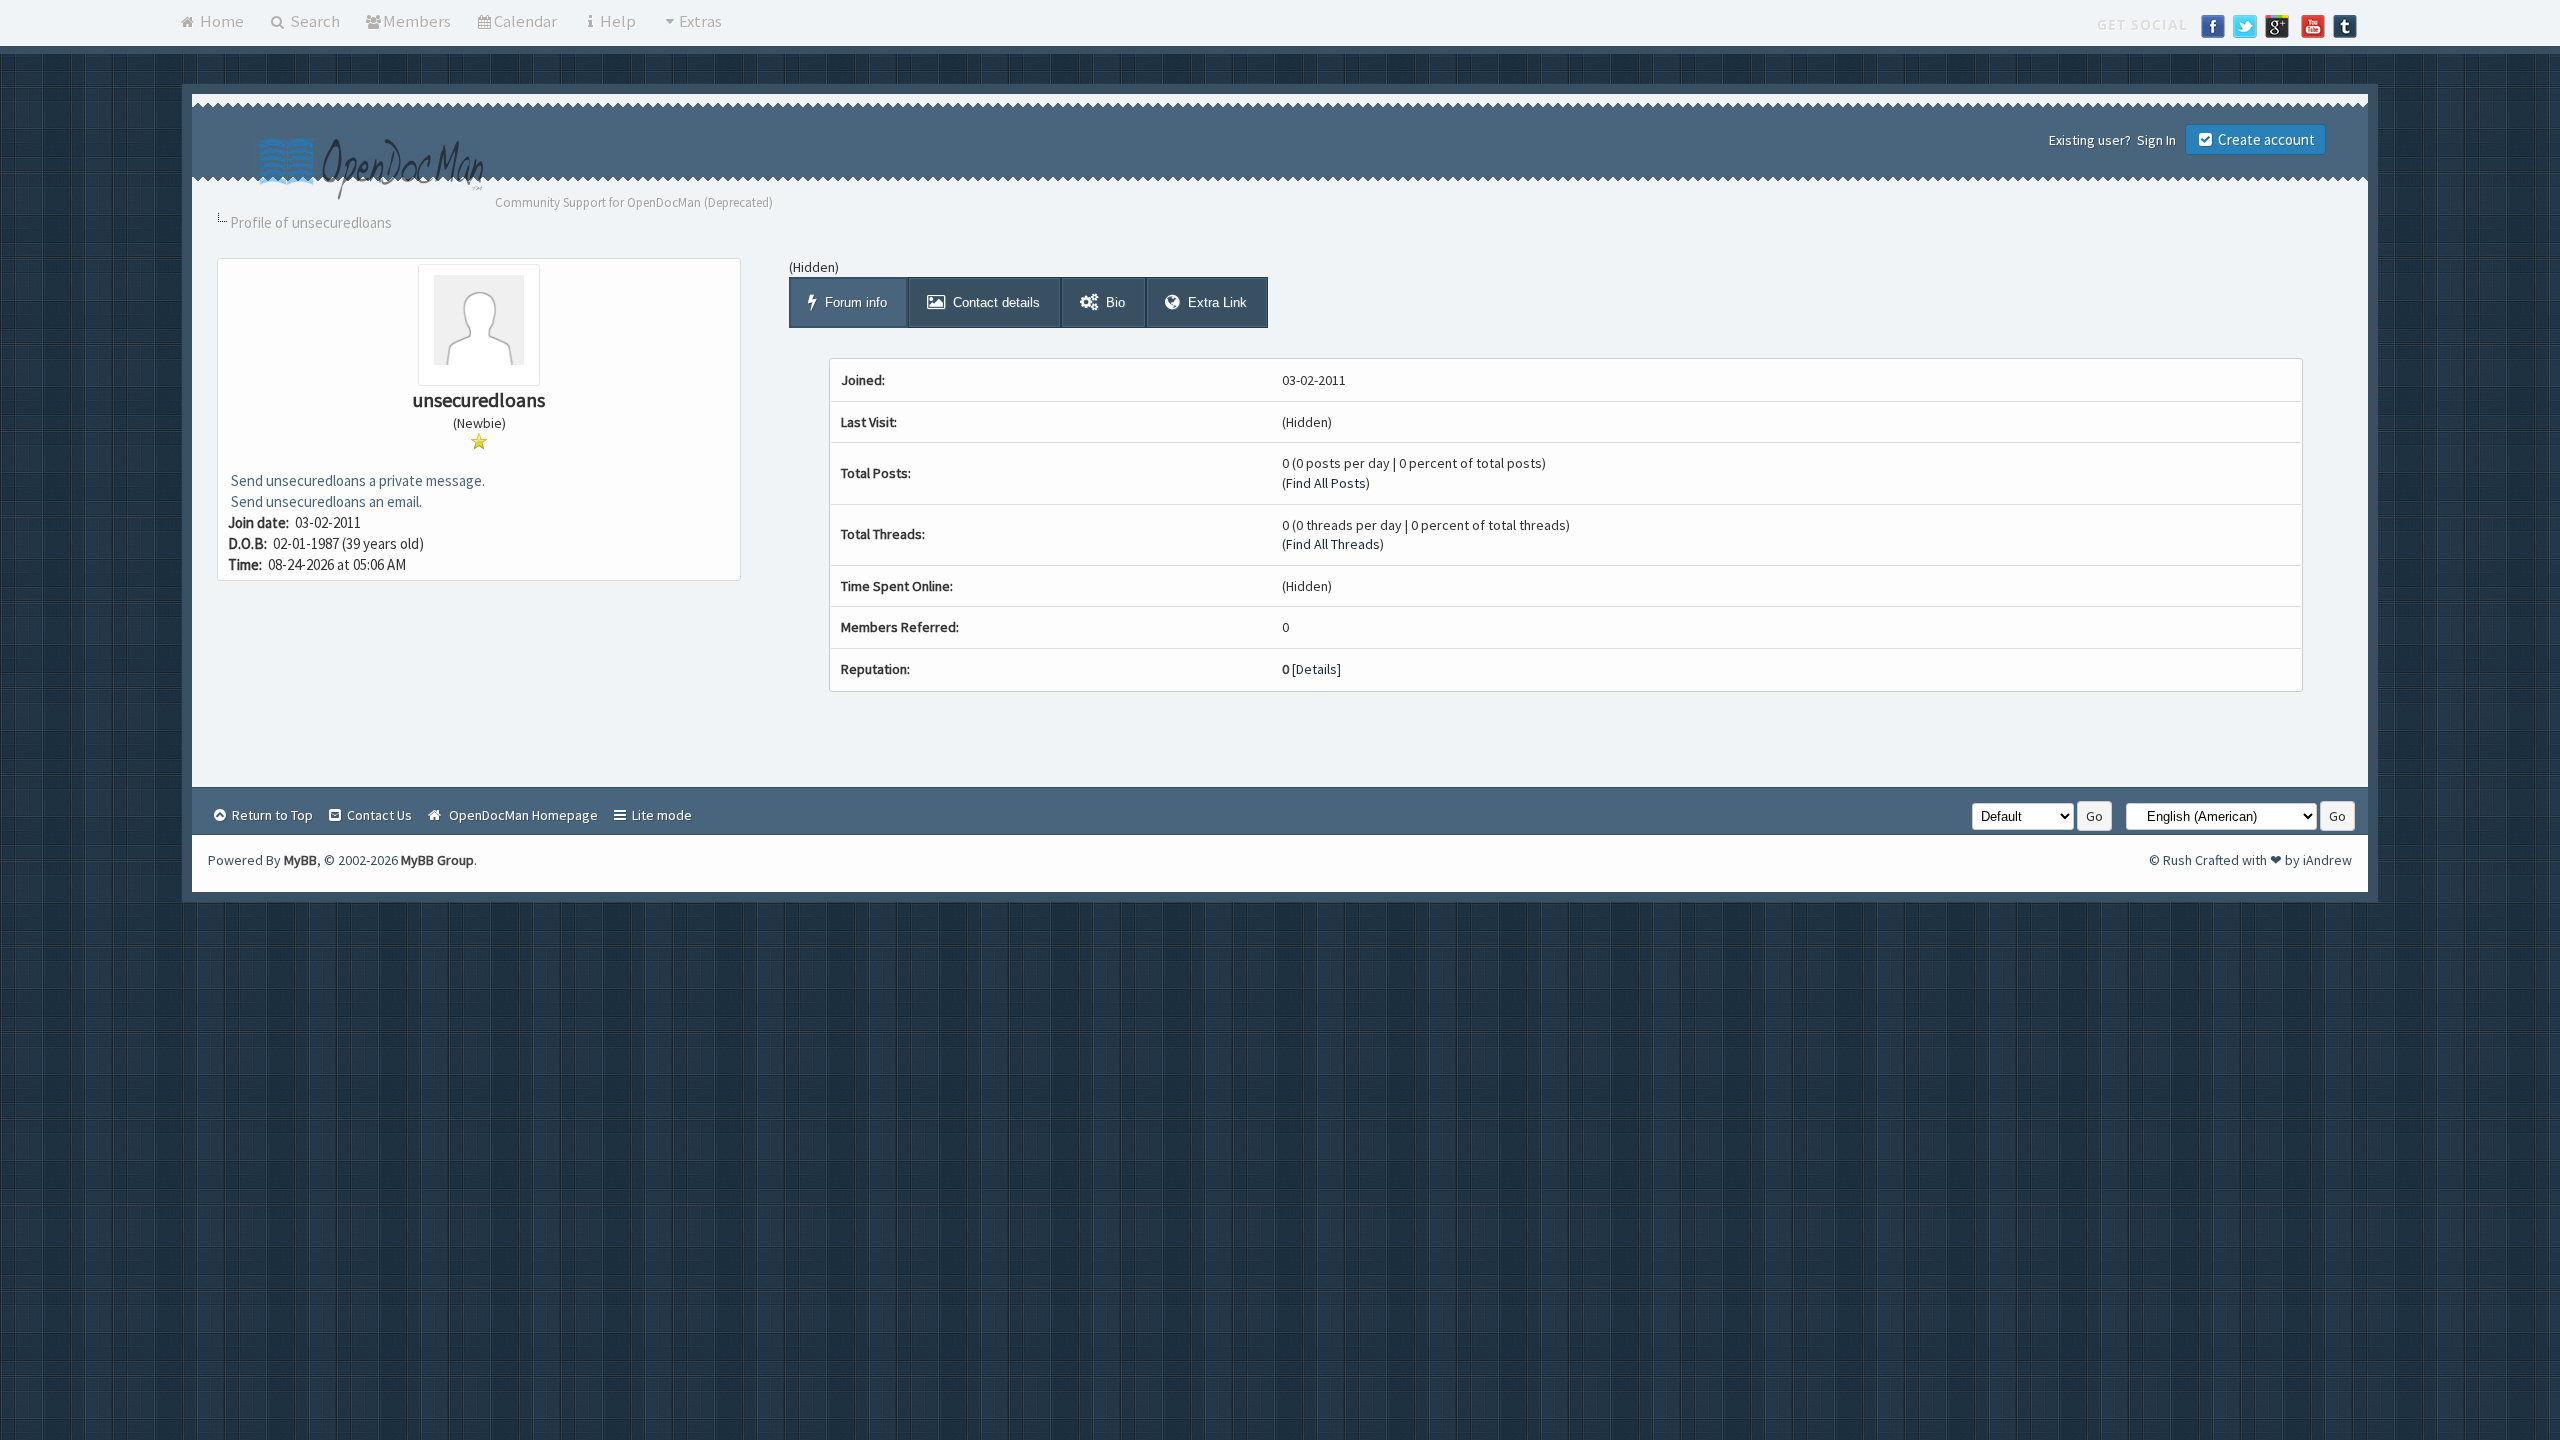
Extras (700, 21)
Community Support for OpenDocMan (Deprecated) (634, 202)
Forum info (856, 302)
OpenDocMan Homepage (520, 815)
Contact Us (378, 815)
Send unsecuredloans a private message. (356, 480)
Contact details (996, 302)
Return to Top (271, 815)
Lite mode (660, 815)
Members (417, 21)
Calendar (525, 21)
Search (313, 21)
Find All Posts (1326, 483)
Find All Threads (1333, 544)
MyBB (300, 860)
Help (618, 21)
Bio (1115, 302)
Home (220, 21)
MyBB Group (437, 860)
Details (1316, 669)
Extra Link (1217, 302)
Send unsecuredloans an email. (325, 501)
